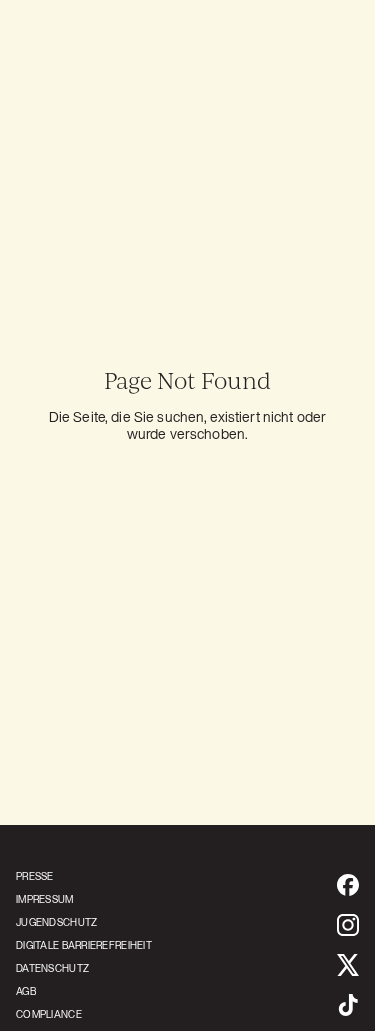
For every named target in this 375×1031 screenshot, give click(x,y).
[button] (325, 72)
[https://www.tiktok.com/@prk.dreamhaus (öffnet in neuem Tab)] (348, 1005)
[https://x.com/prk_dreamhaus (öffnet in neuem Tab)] (348, 965)
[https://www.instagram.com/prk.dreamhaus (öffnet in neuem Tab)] (348, 925)
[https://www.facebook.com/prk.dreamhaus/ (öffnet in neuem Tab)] (348, 885)
